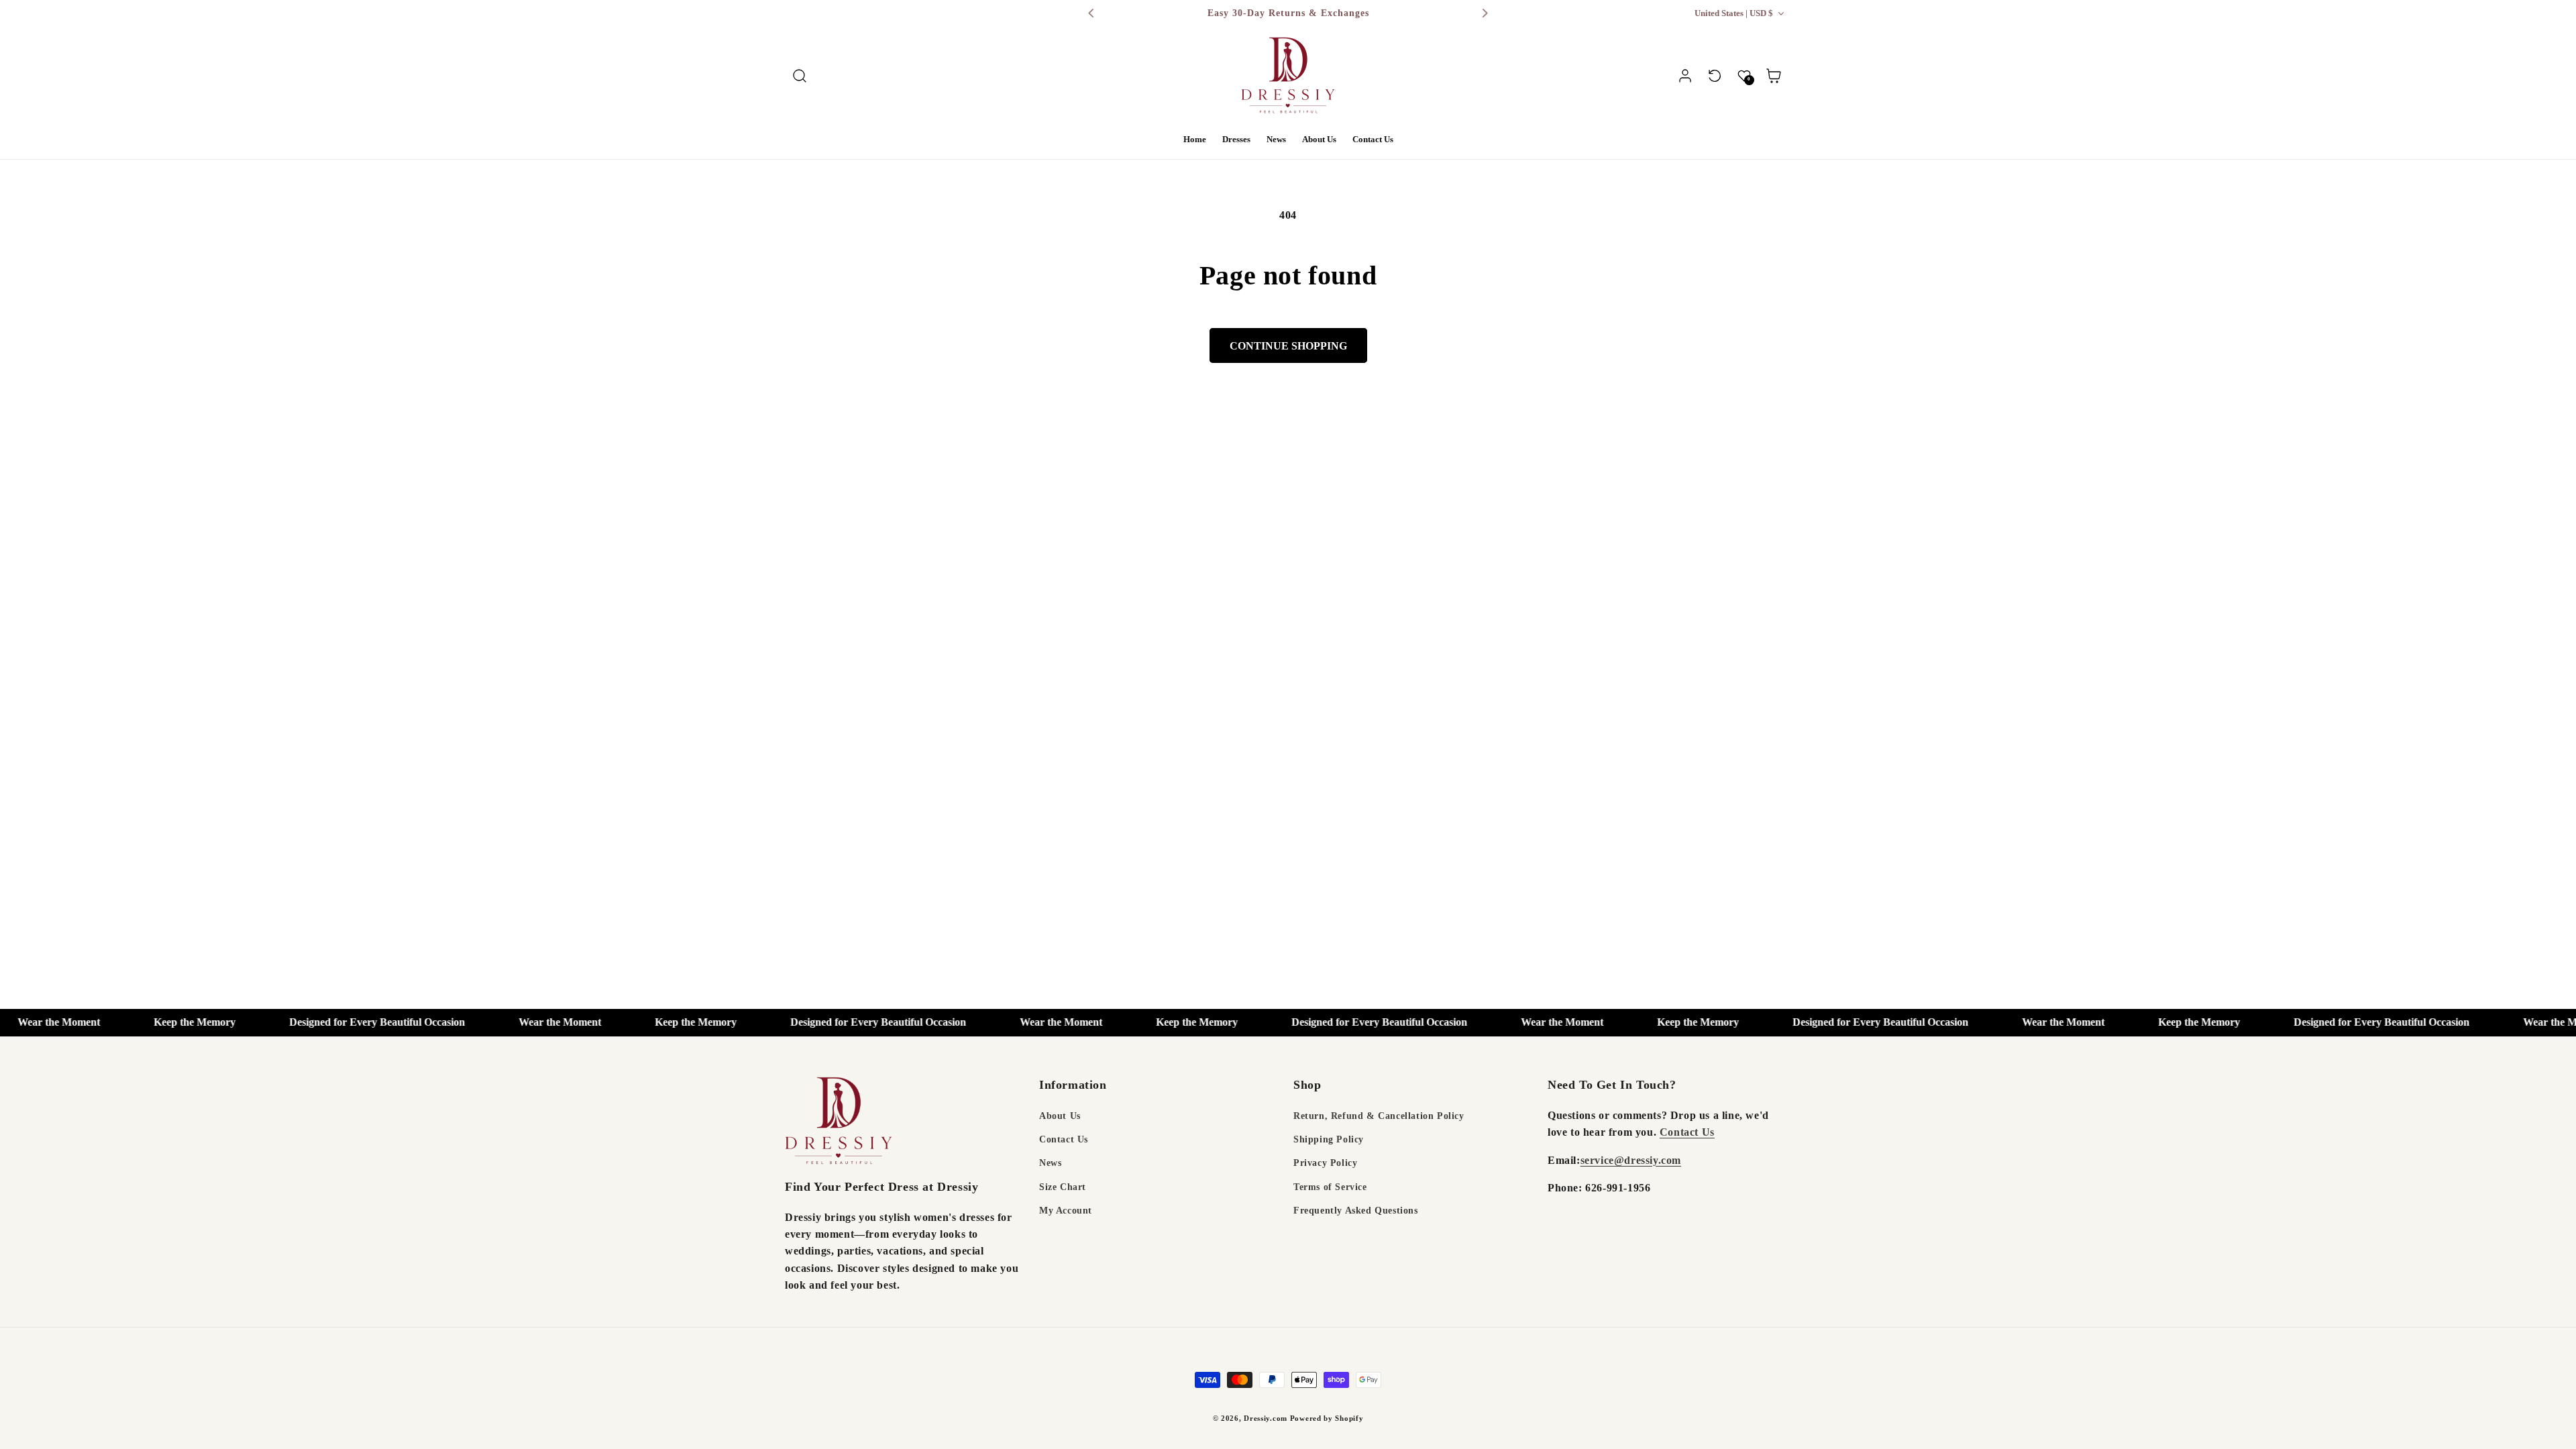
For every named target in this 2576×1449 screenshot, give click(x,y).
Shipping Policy (1329, 1139)
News (1050, 1163)
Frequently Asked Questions (1356, 1211)
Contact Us (1064, 1139)
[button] (800, 76)
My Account (1066, 1211)
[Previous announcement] (1091, 13)
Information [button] (1073, 1085)
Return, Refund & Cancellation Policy (1379, 1116)
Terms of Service (1330, 1187)
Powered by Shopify (1327, 1418)
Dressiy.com (1266, 1418)
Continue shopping (1288, 346)
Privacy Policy (1325, 1163)
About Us (1060, 1116)
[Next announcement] (1485, 13)
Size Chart (1063, 1187)
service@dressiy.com (1631, 1160)
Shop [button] (1307, 1085)
